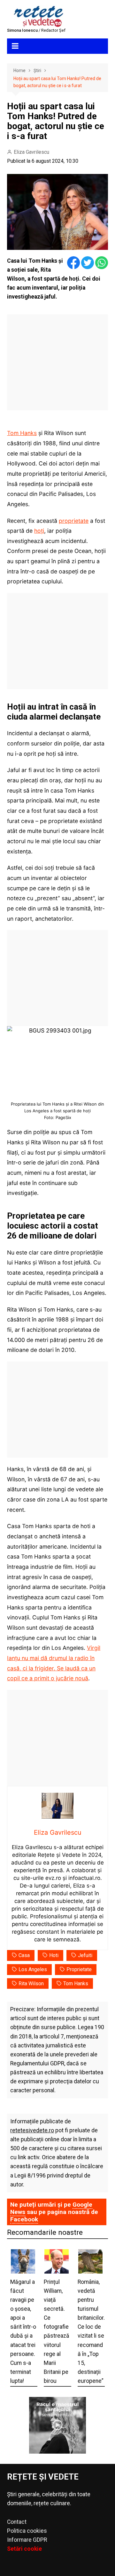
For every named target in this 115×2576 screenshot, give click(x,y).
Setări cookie (24, 2549)
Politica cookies (27, 2531)
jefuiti (85, 1955)
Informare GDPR (27, 2540)
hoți (39, 531)
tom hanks (76, 1983)
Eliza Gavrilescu (31, 152)
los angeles (33, 1969)
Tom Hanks (22, 433)
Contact (17, 2522)
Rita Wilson (31, 1983)
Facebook (24, 2219)
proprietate (74, 521)
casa (24, 1955)
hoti (54, 1955)
